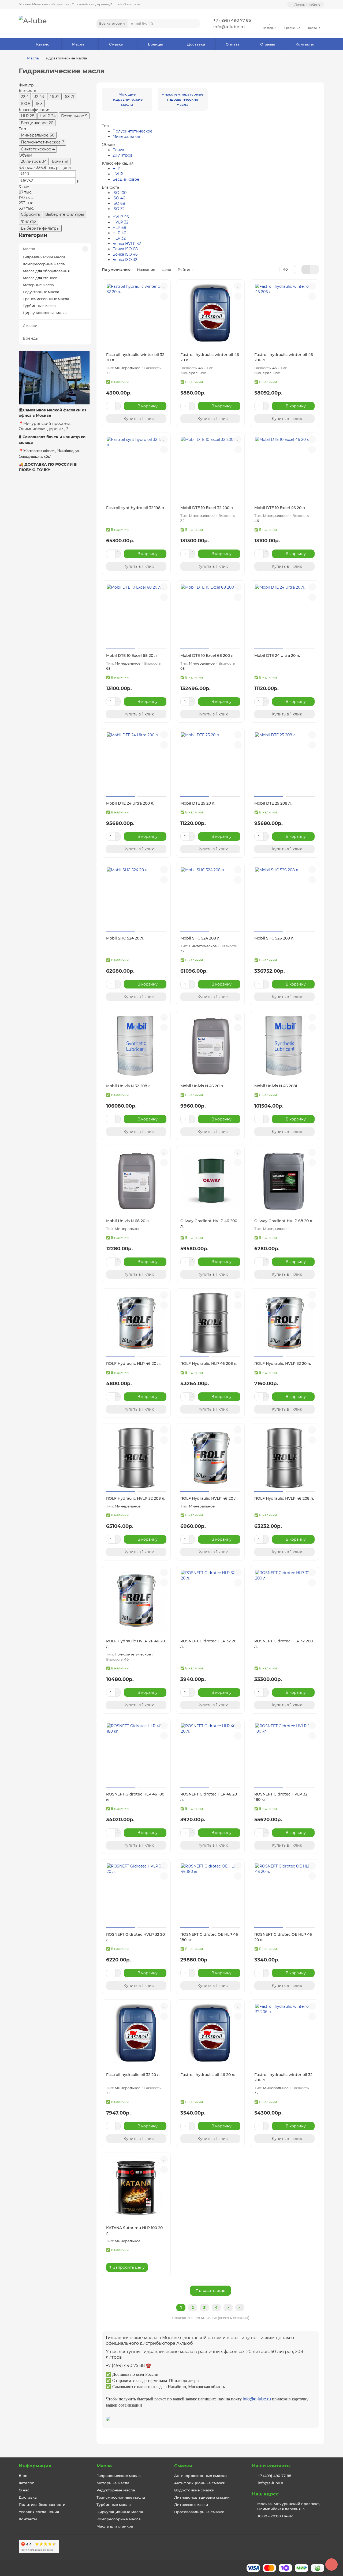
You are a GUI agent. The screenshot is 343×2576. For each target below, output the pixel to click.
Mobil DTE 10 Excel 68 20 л (131, 656)
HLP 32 (119, 238)
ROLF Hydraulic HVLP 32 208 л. (136, 1498)
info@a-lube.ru (129, 4)
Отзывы (268, 44)
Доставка (196, 44)
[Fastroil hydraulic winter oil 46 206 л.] (284, 315)
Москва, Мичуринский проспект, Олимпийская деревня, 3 (65, 4)
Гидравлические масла (44, 257)
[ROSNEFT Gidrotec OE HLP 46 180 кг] (210, 1894)
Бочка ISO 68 (125, 249)
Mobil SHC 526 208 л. (274, 938)
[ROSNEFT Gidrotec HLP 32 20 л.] (210, 1601)
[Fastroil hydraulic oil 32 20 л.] (136, 2035)
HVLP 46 (121, 217)
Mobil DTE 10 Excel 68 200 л (207, 656)
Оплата (233, 44)
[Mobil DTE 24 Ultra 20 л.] (284, 615)
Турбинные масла (39, 306)
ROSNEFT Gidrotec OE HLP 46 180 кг (209, 1937)
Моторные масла (38, 285)
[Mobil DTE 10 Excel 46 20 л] (284, 468)
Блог (23, 2476)
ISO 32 (119, 209)
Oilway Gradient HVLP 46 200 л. (209, 1223)
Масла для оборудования (46, 271)
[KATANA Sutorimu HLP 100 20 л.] (136, 2188)
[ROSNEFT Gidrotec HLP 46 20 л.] (210, 1754)
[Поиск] (194, 24)
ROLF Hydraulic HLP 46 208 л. (209, 1363)
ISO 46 (119, 198)
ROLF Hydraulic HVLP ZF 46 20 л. (135, 1644)
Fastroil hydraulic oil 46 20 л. (208, 2075)
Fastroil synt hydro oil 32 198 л (135, 508)
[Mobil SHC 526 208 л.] (284, 898)
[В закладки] (164, 286)
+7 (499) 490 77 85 (232, 20)
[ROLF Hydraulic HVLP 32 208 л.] (136, 1458)
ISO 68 (119, 203)
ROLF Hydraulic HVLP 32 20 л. (283, 1363)
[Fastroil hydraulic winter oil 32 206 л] (284, 2035)
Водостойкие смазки (194, 2490)
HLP (116, 169)
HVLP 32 (120, 222)
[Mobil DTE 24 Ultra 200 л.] (136, 763)
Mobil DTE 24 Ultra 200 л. (130, 803)
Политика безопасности (42, 2505)
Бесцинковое (126, 179)
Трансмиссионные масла (46, 299)
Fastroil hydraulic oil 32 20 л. (133, 2075)
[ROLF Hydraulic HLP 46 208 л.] (210, 1323)
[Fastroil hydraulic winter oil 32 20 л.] (136, 315)
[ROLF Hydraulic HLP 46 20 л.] (136, 1323)
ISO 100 (120, 193)
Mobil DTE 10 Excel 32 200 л (207, 508)
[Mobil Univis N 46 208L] (284, 1046)
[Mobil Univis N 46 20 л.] (210, 1046)
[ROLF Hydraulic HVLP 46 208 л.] (284, 1458)
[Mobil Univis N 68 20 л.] (136, 1181)
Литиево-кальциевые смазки (202, 2497)
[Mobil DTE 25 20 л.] (210, 763)
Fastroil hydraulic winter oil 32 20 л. (135, 357)
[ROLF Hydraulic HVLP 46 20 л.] (210, 1458)
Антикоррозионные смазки (200, 2476)
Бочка (118, 150)
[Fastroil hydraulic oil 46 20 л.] (210, 2035)
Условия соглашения (39, 2512)
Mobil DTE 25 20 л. (198, 803)
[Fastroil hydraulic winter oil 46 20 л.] (210, 315)
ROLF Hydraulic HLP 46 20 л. (133, 1363)
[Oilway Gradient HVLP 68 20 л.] (284, 1181)
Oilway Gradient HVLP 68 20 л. (284, 1221)
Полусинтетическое (133, 131)
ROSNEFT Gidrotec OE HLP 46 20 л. (283, 1937)
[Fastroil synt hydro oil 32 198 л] (136, 468)
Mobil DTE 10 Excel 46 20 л (280, 508)
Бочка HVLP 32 (127, 244)
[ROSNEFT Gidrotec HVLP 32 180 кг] (284, 1754)
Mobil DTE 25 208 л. (273, 803)
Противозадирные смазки (199, 2512)
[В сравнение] (164, 296)
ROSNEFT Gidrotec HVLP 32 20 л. (135, 1937)
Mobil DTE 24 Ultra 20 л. (277, 656)
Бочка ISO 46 (125, 254)
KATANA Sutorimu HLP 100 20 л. (134, 2230)
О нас (24, 2490)
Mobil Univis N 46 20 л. (202, 1086)
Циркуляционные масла (45, 313)
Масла (78, 44)
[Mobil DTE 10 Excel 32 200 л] (210, 468)
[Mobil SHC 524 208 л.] (210, 898)
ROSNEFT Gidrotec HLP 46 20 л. (209, 1797)
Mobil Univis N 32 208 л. (129, 1086)
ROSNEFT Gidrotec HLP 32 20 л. (208, 1644)
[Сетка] (306, 270)
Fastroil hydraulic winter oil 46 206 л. (284, 357)
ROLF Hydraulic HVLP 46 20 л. (209, 1498)
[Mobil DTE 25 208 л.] (284, 763)
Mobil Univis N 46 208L (276, 1086)
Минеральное (126, 137)
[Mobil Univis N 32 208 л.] (136, 1046)
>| (240, 2308)
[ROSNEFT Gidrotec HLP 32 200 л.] (284, 1601)
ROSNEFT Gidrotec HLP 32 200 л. (284, 1644)
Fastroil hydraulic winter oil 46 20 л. (210, 357)
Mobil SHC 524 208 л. (200, 938)
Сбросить (30, 214)
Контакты (305, 44)
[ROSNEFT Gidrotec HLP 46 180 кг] (136, 1754)
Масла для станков (40, 278)
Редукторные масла (41, 292)
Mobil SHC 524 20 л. (125, 938)
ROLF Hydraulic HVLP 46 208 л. (284, 1498)
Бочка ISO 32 (125, 260)
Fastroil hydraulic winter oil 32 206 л (283, 2077)
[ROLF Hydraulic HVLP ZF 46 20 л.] (136, 1601)
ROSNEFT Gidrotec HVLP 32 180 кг (281, 1797)
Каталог (44, 44)
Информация (35, 2466)
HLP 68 (119, 228)
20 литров (123, 155)
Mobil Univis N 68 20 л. (128, 1221)
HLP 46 (119, 233)
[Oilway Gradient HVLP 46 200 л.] (210, 1181)
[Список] (314, 270)
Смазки (116, 44)
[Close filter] (37, 86)
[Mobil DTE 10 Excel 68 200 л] (210, 615)
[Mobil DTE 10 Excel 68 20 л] (136, 615)
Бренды (155, 44)
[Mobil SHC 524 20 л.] (136, 898)
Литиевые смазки (191, 2505)
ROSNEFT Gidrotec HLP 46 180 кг (135, 1797)
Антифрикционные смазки (200, 2483)
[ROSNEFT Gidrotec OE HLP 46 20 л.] (284, 1894)
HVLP (118, 174)
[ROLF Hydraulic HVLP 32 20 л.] (284, 1323)
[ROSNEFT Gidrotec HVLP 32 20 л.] (136, 1894)
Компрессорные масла (44, 264)
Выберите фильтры (65, 214)
